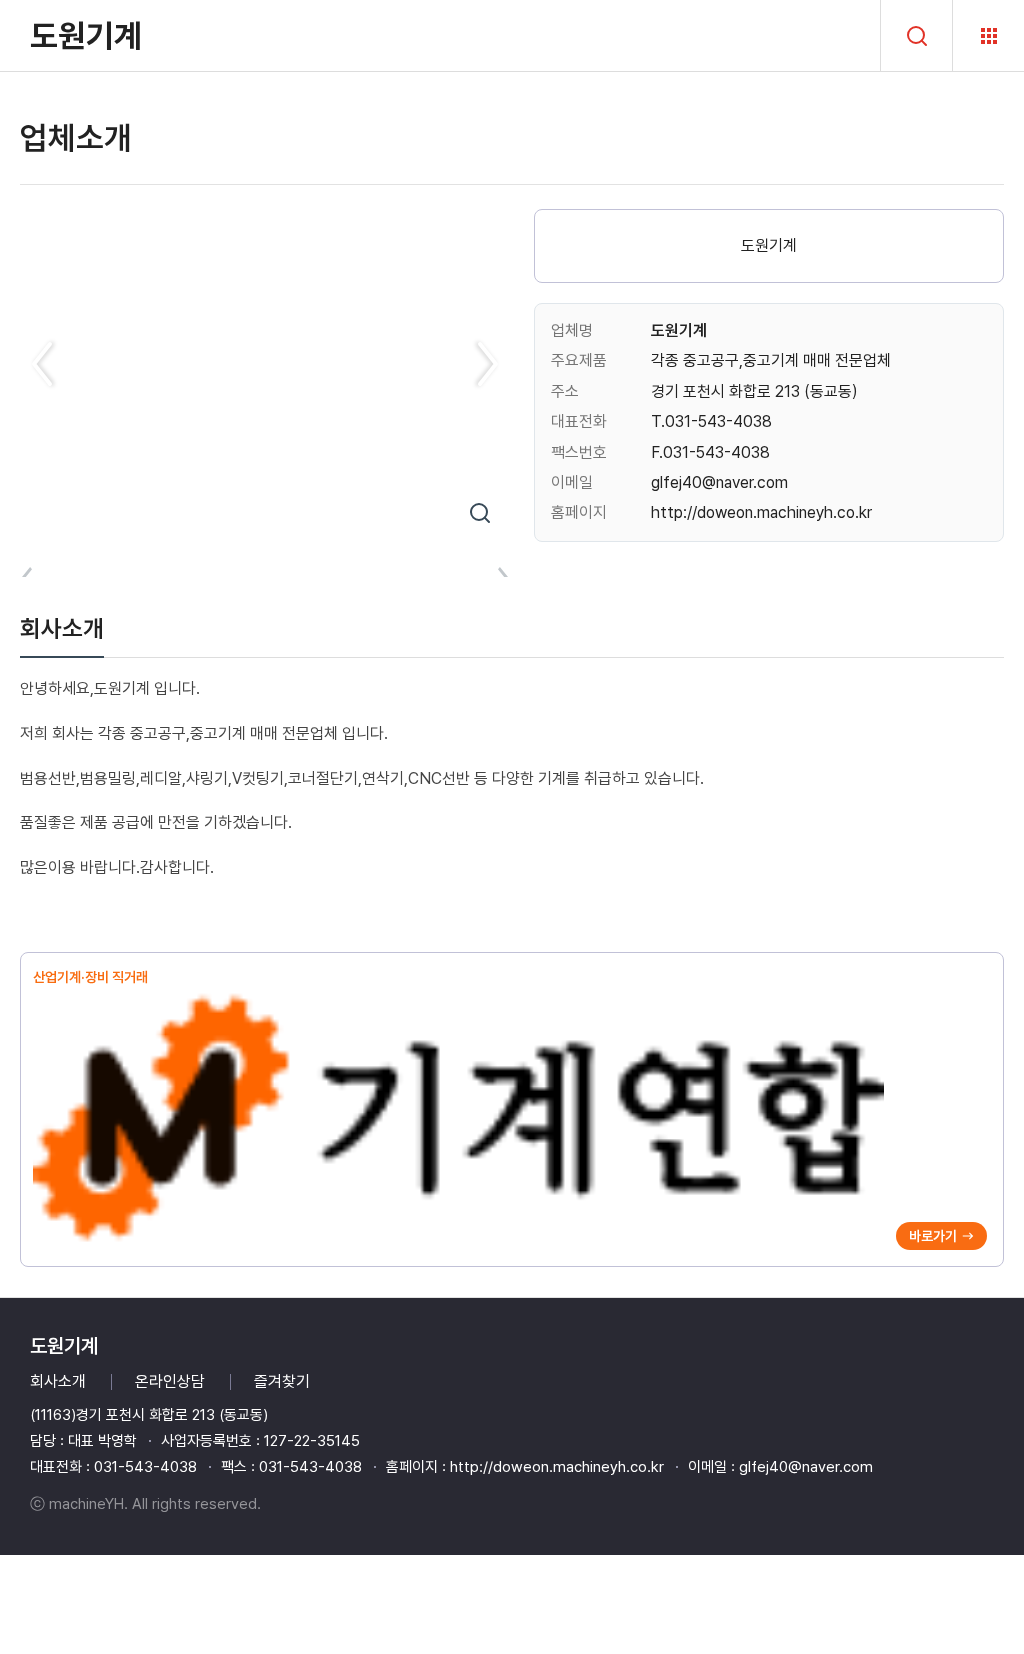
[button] (44, 364)
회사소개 (58, 1381)
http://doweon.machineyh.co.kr (761, 512)
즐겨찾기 (282, 1381)
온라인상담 (170, 1381)
